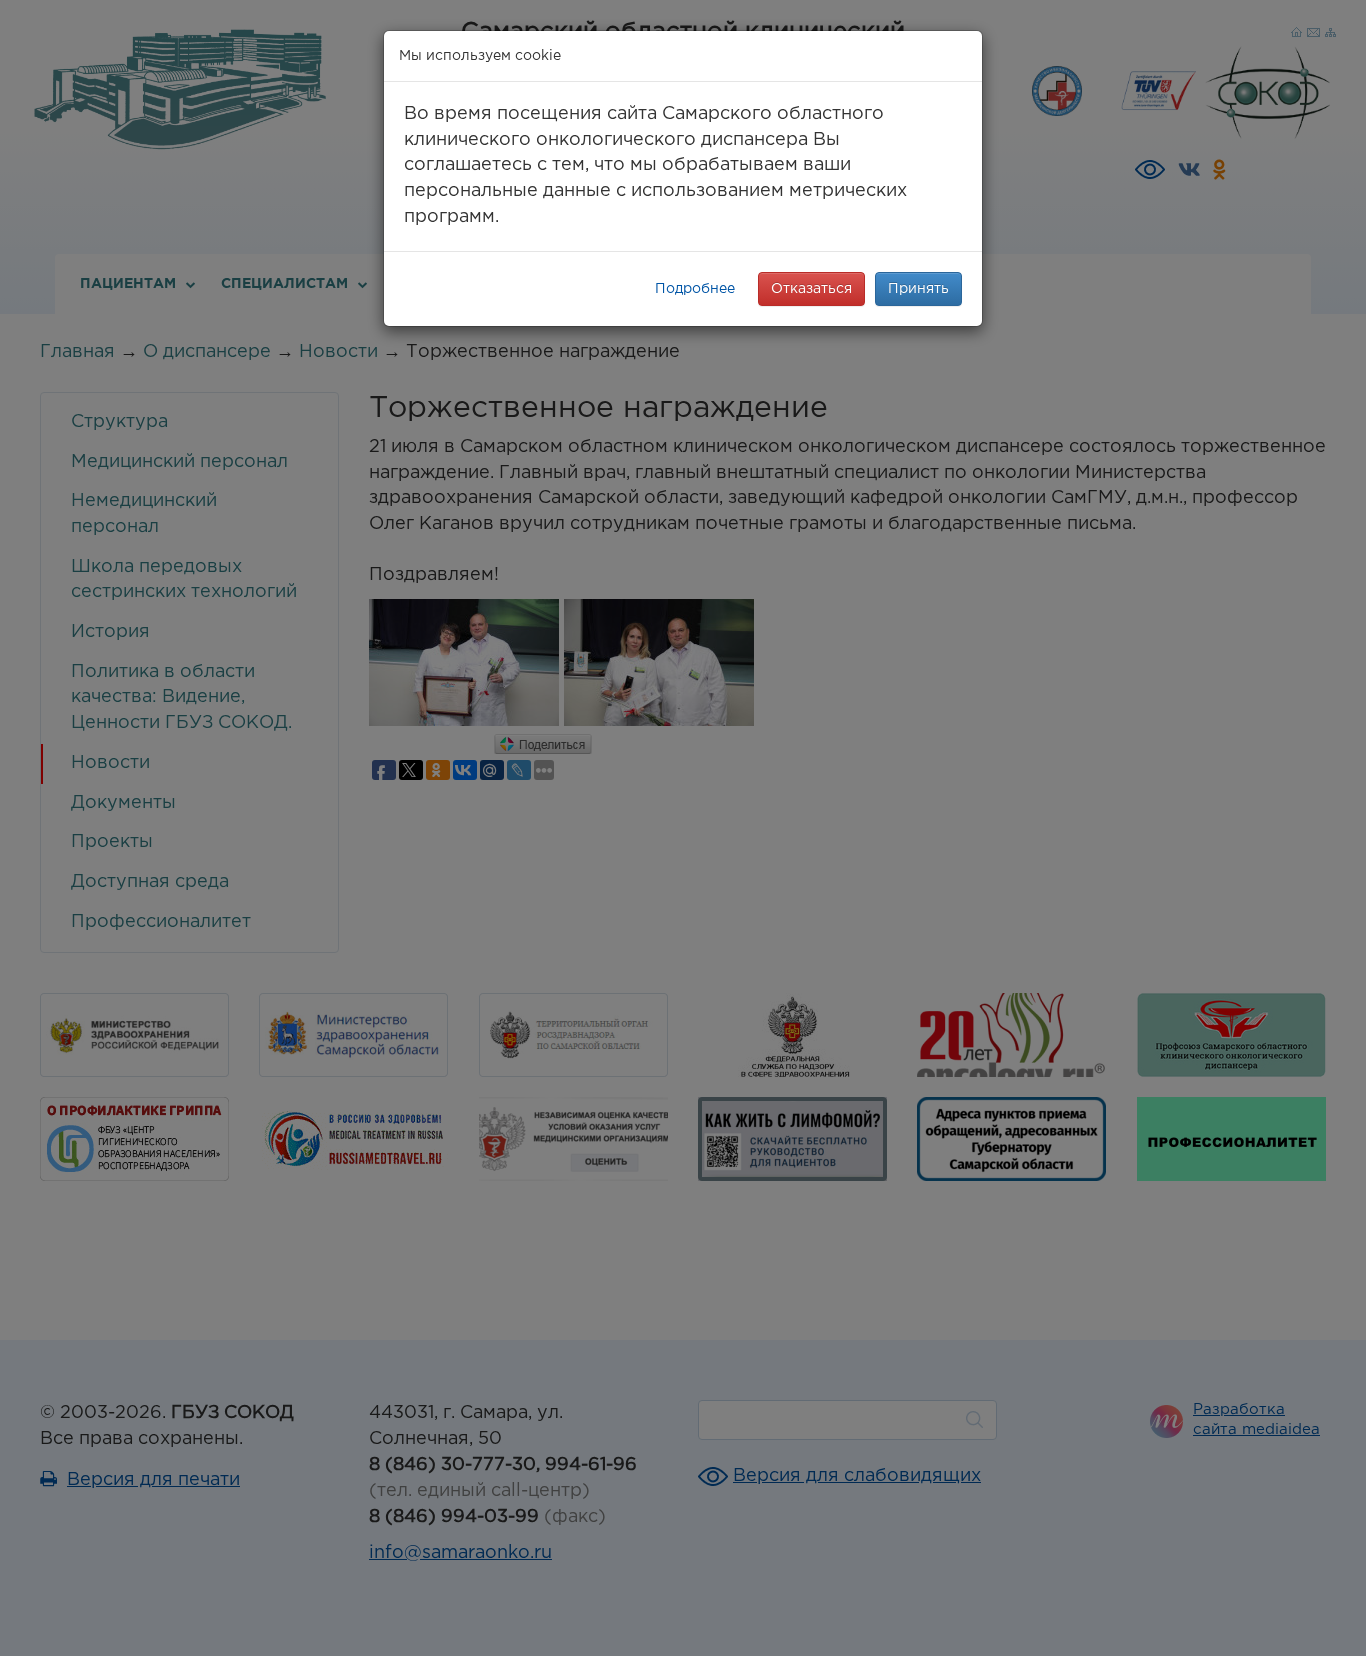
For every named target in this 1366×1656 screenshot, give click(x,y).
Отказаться (811, 289)
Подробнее (695, 289)
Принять (918, 289)
